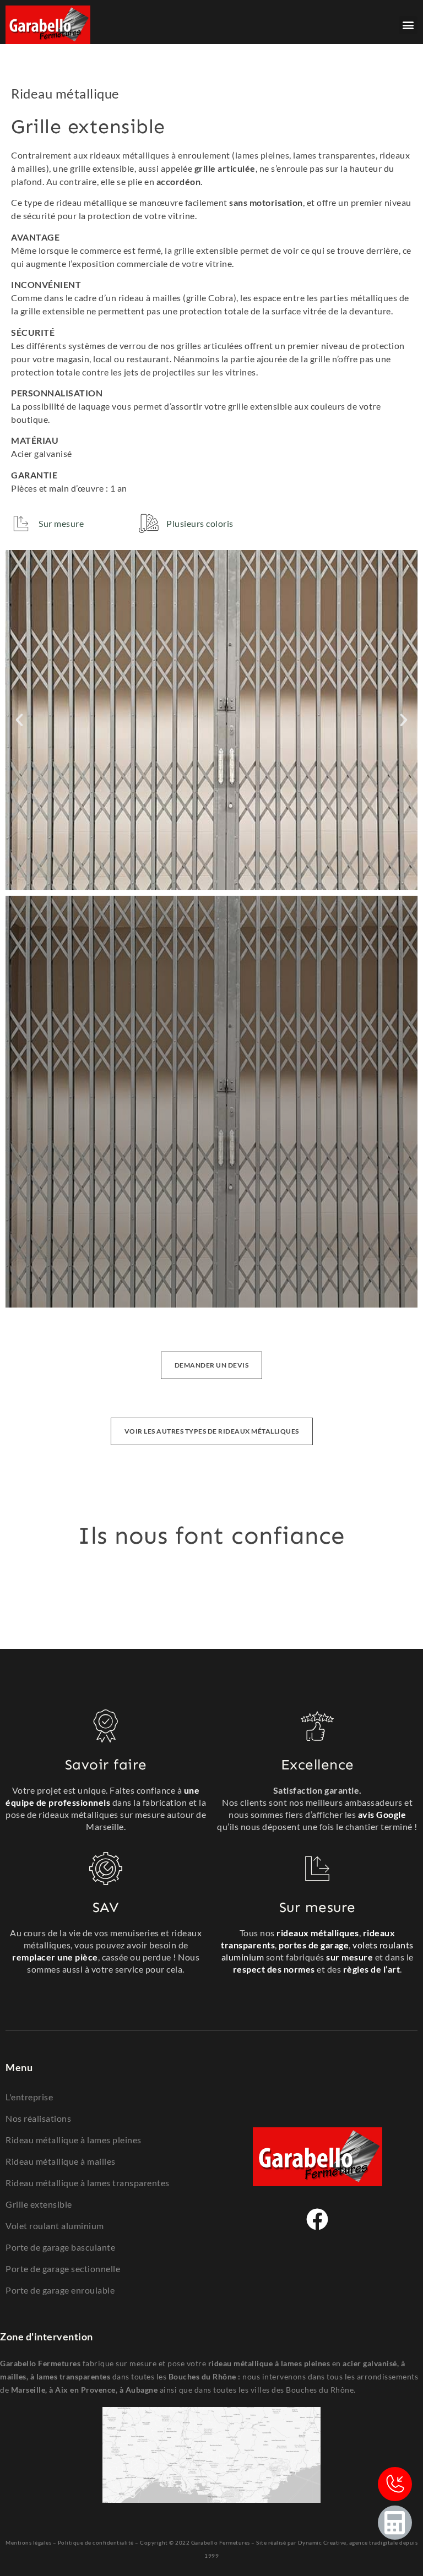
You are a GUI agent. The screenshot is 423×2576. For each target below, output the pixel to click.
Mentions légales (28, 2542)
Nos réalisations (38, 2118)
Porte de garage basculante (60, 2247)
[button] (408, 25)
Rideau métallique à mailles (61, 2161)
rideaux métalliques (318, 1933)
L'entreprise (29, 2097)
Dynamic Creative (322, 2542)
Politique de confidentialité (96, 2542)
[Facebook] (317, 2219)
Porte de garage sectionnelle (63, 2269)
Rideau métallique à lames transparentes (88, 2183)
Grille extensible (39, 2204)
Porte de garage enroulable (60, 2290)
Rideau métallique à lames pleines (74, 2140)
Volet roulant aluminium (55, 2226)
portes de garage (314, 1945)
